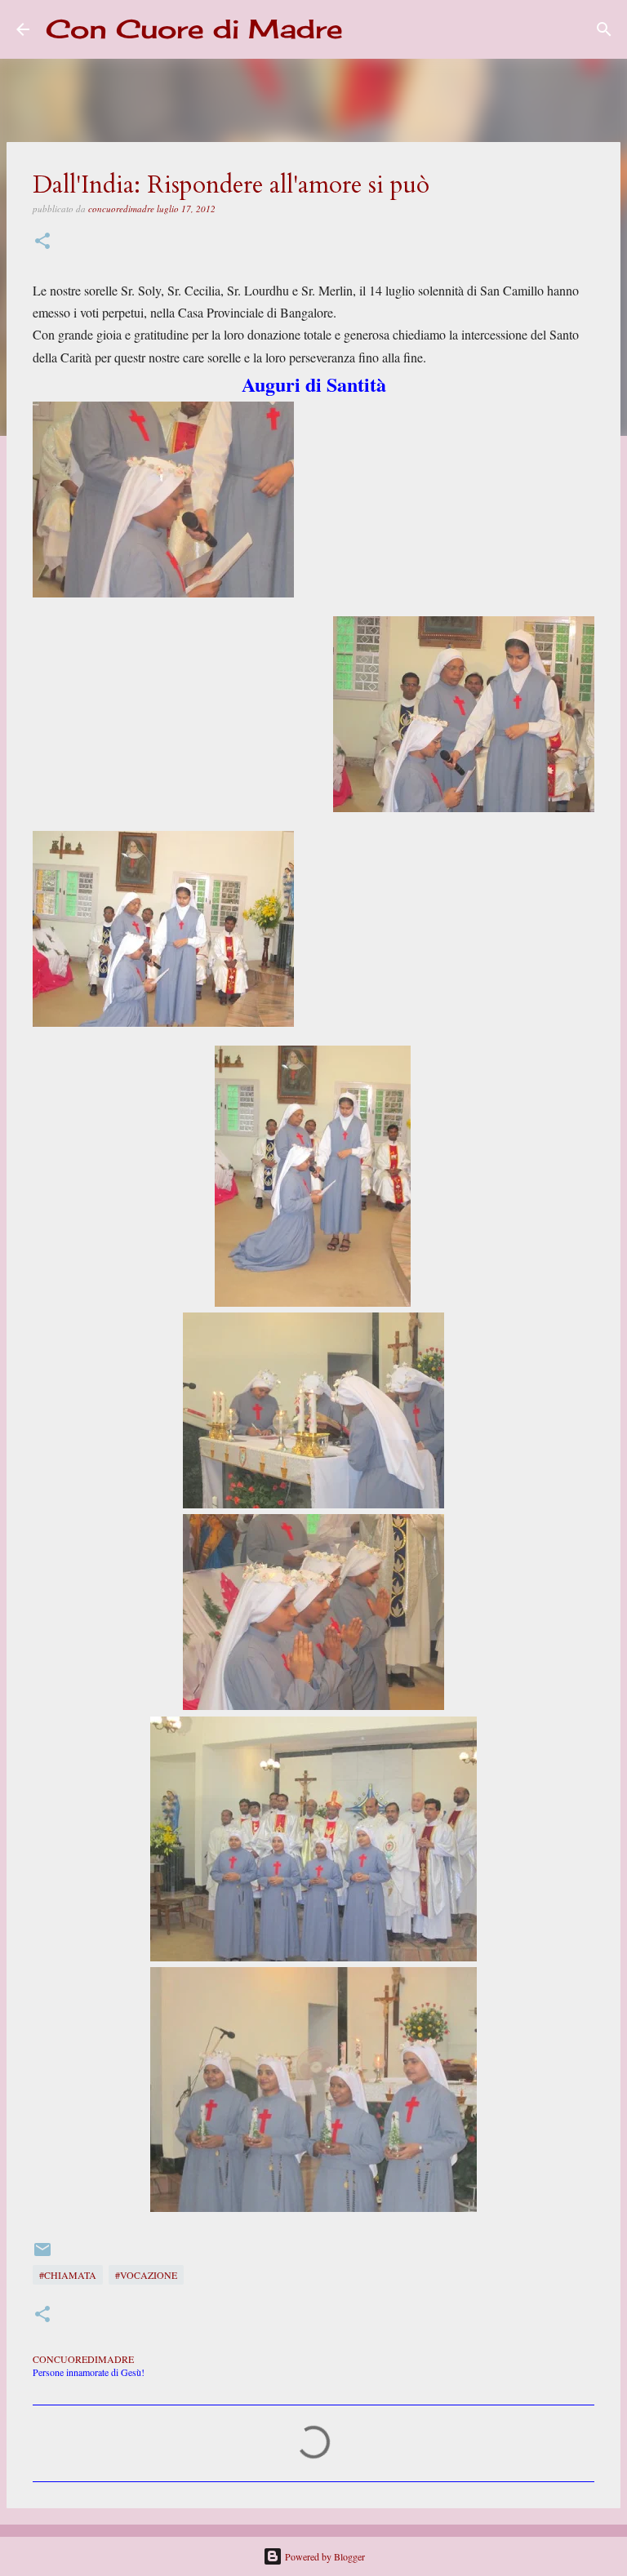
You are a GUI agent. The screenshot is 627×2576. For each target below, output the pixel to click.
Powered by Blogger (324, 2556)
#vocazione (146, 2275)
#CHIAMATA (68, 2275)
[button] (42, 242)
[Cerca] (366, 29)
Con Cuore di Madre (194, 29)
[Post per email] (42, 2255)
